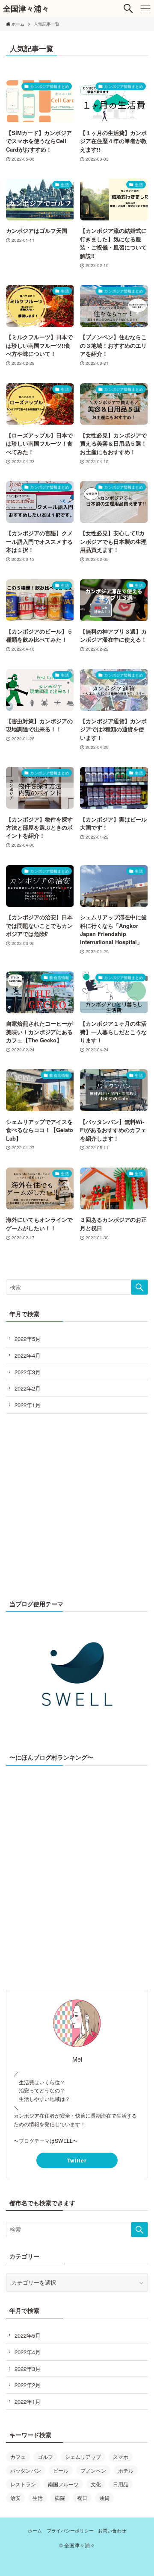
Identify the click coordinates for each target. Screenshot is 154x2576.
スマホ (121, 2457)
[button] (128, 9)
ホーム (35, 2531)
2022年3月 (28, 1372)
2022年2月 (28, 1388)
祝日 (82, 2498)
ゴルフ (45, 2457)
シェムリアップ (83, 2457)
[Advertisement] (77, 1504)
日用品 (121, 2484)
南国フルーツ (63, 2484)
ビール (61, 2470)
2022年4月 (28, 1355)
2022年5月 (28, 1339)
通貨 (104, 2498)
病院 (60, 2498)
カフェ (18, 2457)
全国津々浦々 (26, 9)
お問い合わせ (112, 2531)
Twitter (77, 2160)
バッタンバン (26, 2470)
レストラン (23, 2484)
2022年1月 (28, 1405)
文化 (96, 2484)
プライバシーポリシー (70, 2531)
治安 (15, 2498)
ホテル (126, 2470)
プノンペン (93, 2470)
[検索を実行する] (139, 1287)
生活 (38, 2498)
